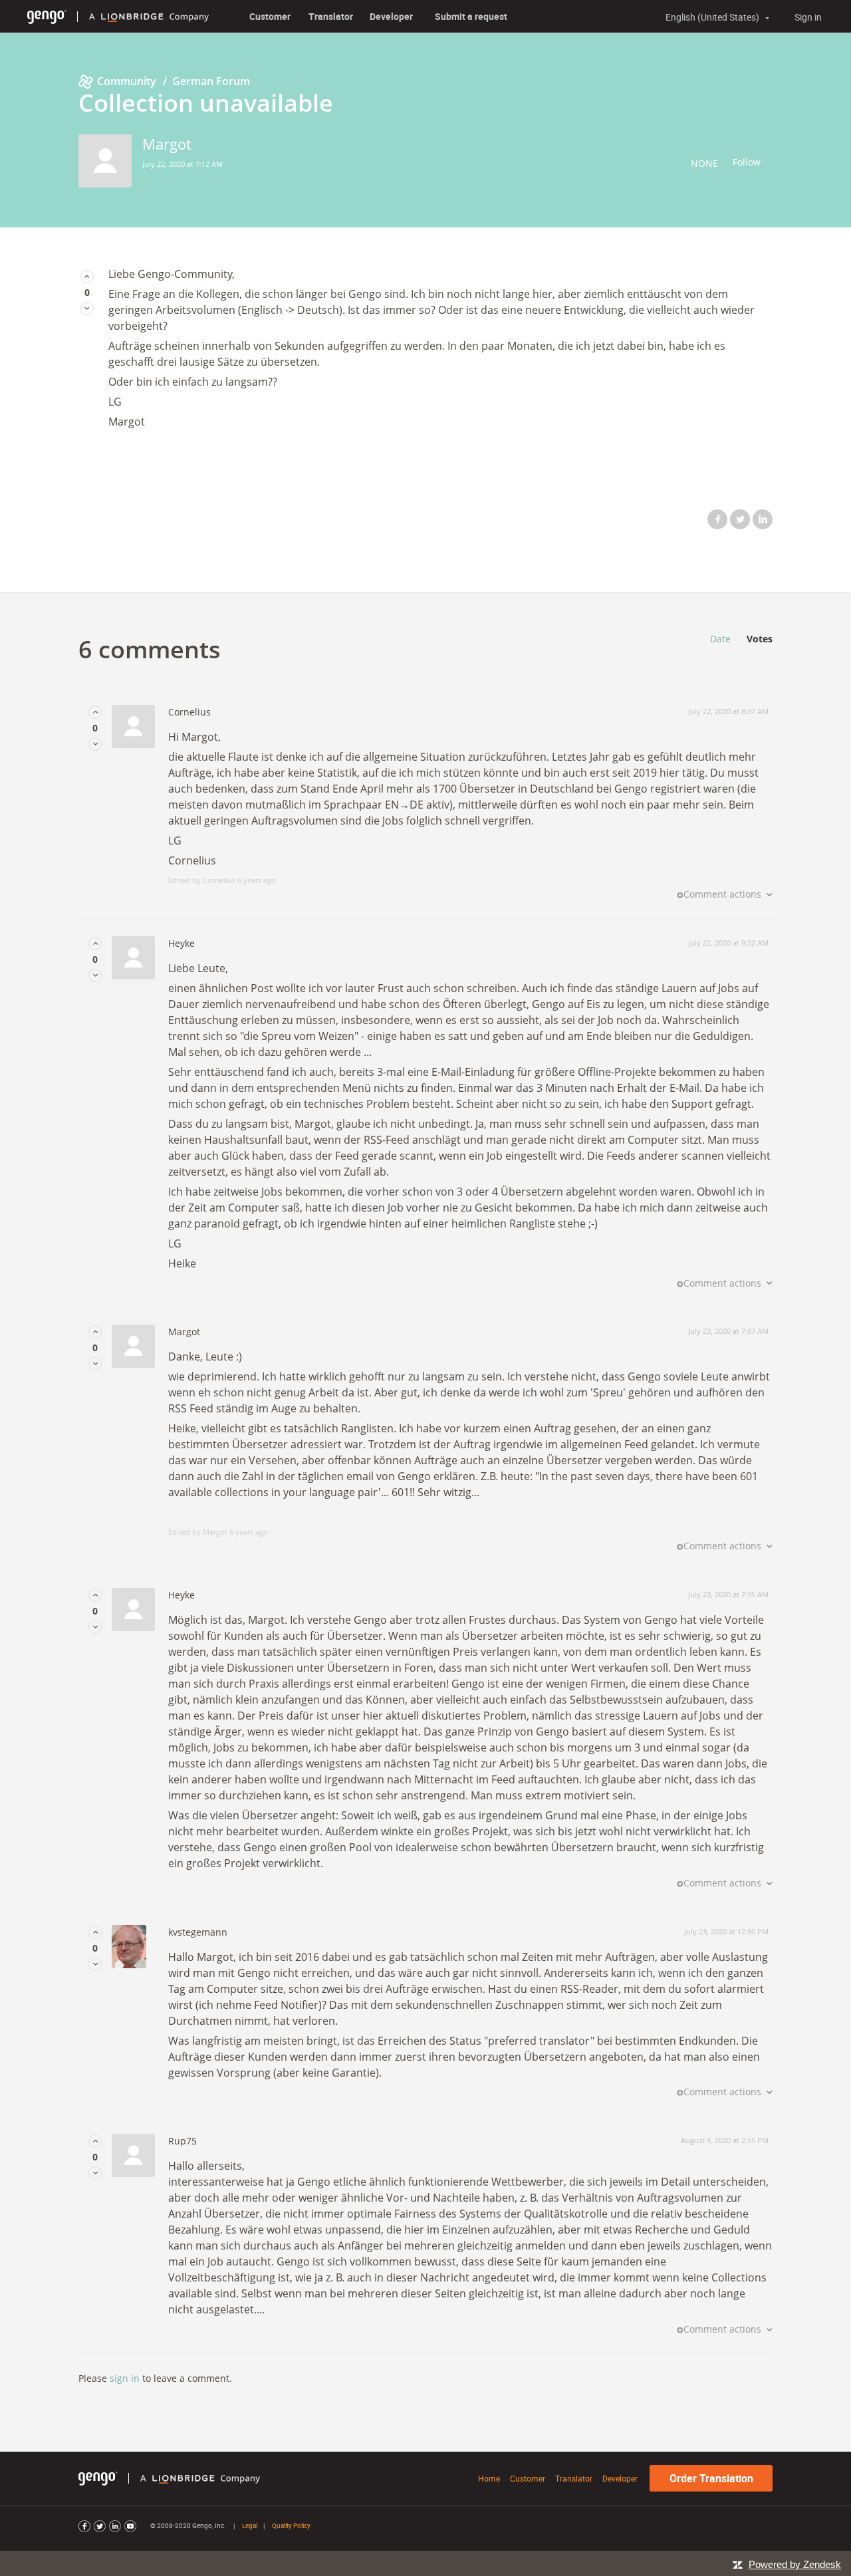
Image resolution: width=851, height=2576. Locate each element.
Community (127, 81)
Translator (331, 16)
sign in (125, 2378)
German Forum (211, 81)
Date (720, 639)
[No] (87, 308)
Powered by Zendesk (795, 2564)
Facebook (717, 519)
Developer (391, 16)
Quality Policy (291, 2525)
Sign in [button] (808, 17)
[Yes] (87, 276)
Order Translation (711, 2478)
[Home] (47, 16)
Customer (270, 16)
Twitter (740, 519)
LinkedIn (763, 519)
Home (489, 2478)
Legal (250, 2525)
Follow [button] (747, 162)
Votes (760, 639)
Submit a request (471, 16)
